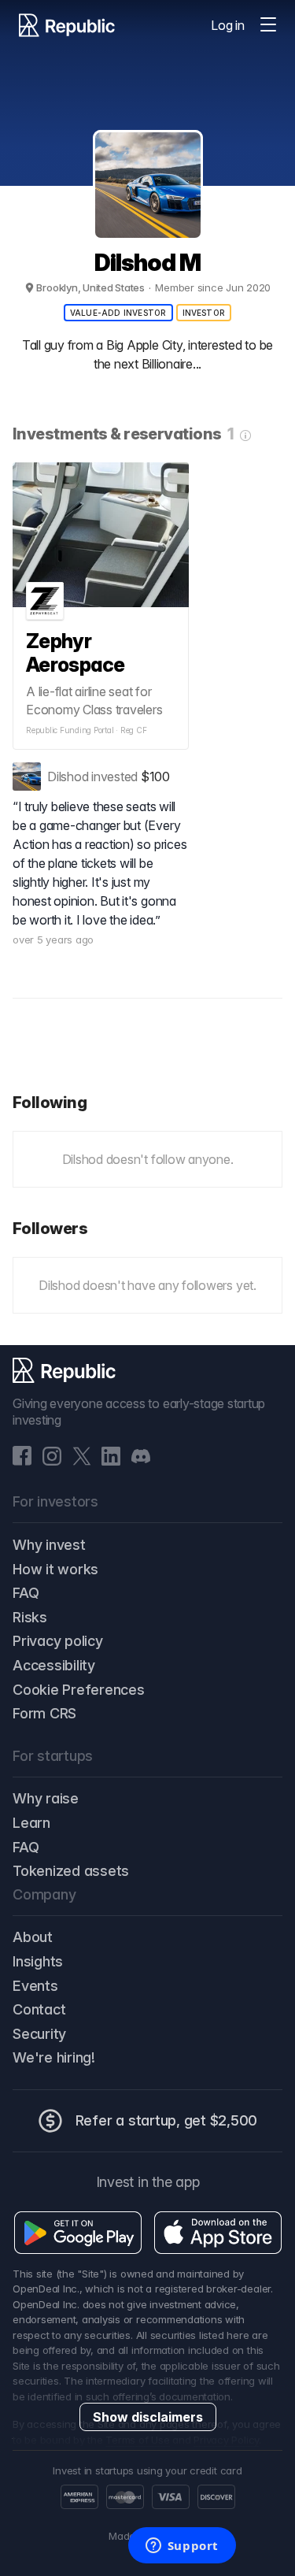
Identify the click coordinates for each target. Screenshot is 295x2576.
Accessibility (54, 1665)
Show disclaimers (148, 2417)
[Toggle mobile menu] (268, 25)
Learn (31, 1823)
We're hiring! (54, 2057)
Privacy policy (58, 1641)
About (33, 1937)
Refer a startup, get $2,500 (167, 2120)
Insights (38, 1961)
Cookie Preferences (79, 1690)
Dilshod (68, 777)
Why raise (46, 1798)
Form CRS (44, 1713)
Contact (39, 2009)
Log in (228, 25)
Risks (30, 1617)
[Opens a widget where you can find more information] (182, 2547)
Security (39, 2034)
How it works (55, 1569)
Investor (204, 313)
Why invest (49, 1545)
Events (35, 1986)
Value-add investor (118, 313)
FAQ (26, 1593)
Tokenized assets (71, 1871)
